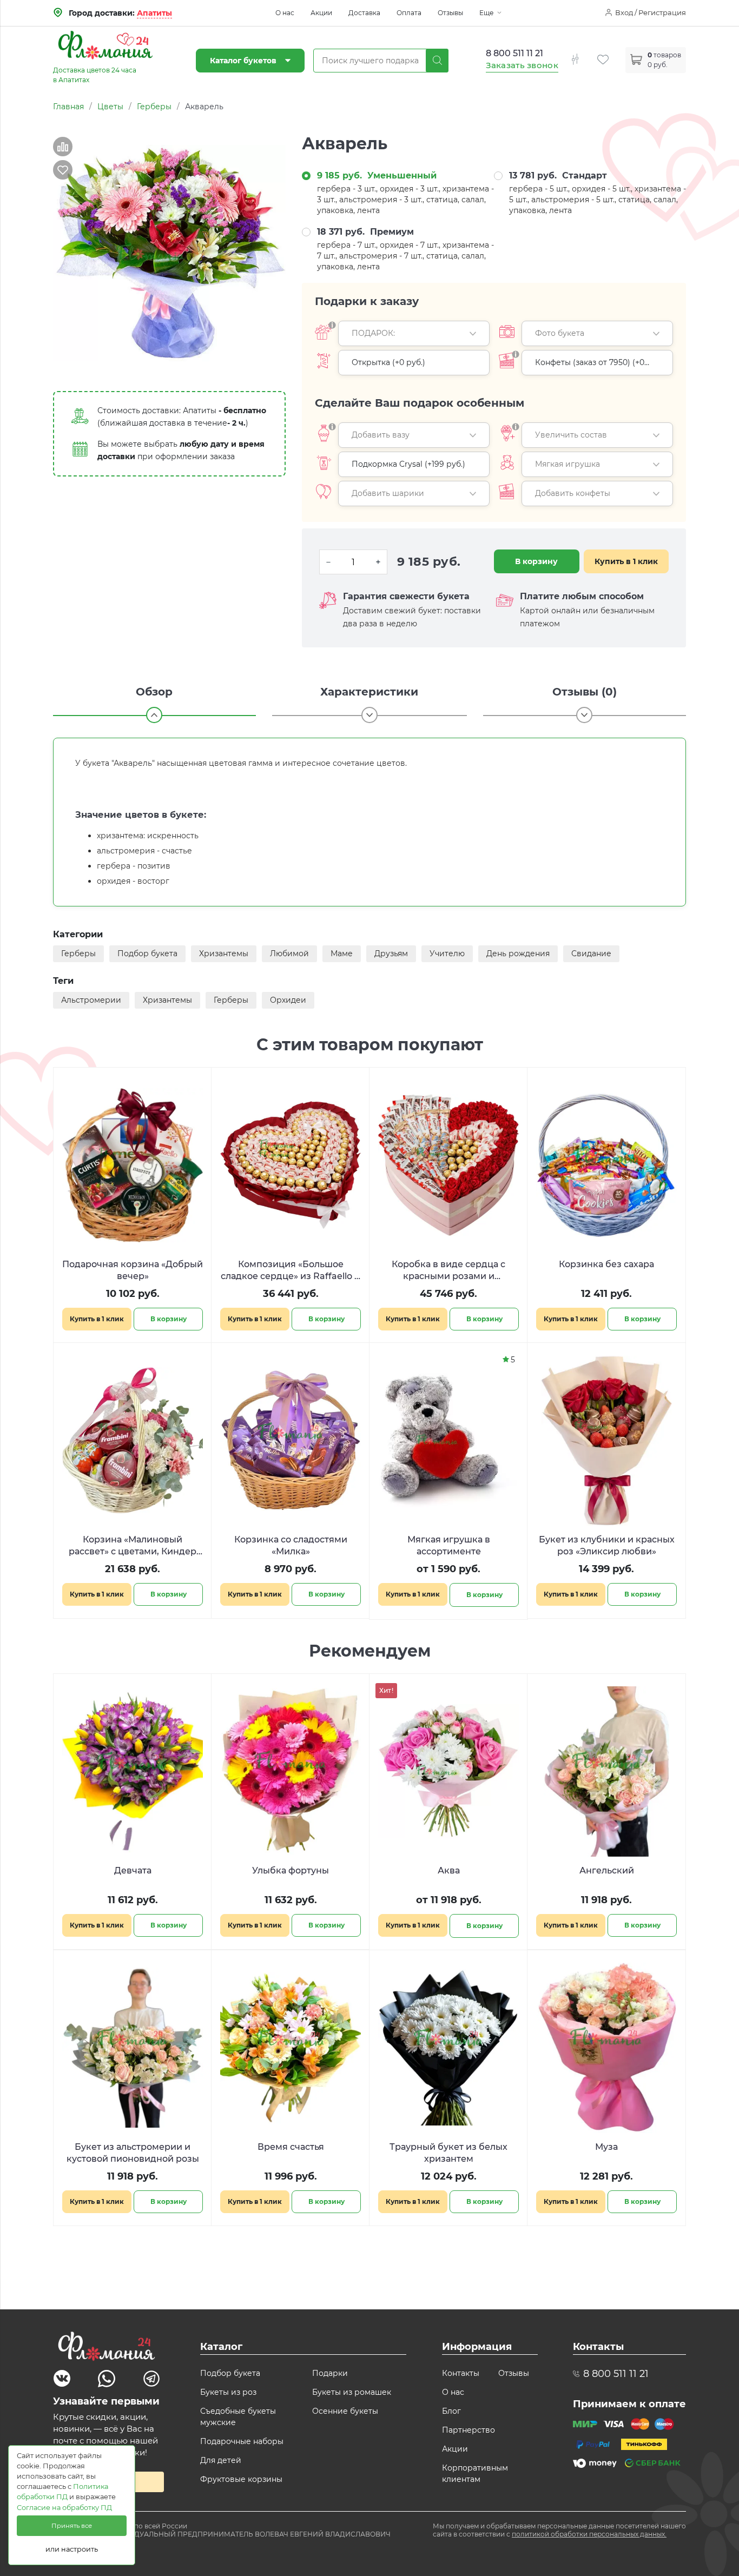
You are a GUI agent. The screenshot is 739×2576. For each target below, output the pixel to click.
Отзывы (450, 13)
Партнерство (469, 2430)
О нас (285, 13)
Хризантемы (224, 953)
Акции (321, 13)
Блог (451, 2411)
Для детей (221, 2460)
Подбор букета (147, 953)
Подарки (330, 2373)
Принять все (72, 2526)
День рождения (518, 953)
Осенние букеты (345, 2411)
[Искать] (437, 61)
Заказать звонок (522, 65)
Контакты (461, 2373)
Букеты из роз (228, 2392)
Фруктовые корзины (241, 2479)
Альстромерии (91, 1000)
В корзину (536, 561)
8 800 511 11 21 (514, 53)
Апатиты (154, 13)
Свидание (591, 953)
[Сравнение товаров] (583, 53)
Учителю (447, 953)
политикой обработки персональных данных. (589, 2534)
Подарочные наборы (242, 2441)
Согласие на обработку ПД (64, 2508)
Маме (342, 953)
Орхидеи (288, 1000)
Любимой (289, 953)
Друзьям (391, 953)
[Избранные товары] (611, 53)
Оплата (409, 13)
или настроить (72, 2549)
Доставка (364, 13)
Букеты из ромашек (352, 2392)
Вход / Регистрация (651, 12)
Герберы (78, 953)
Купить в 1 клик (626, 561)
